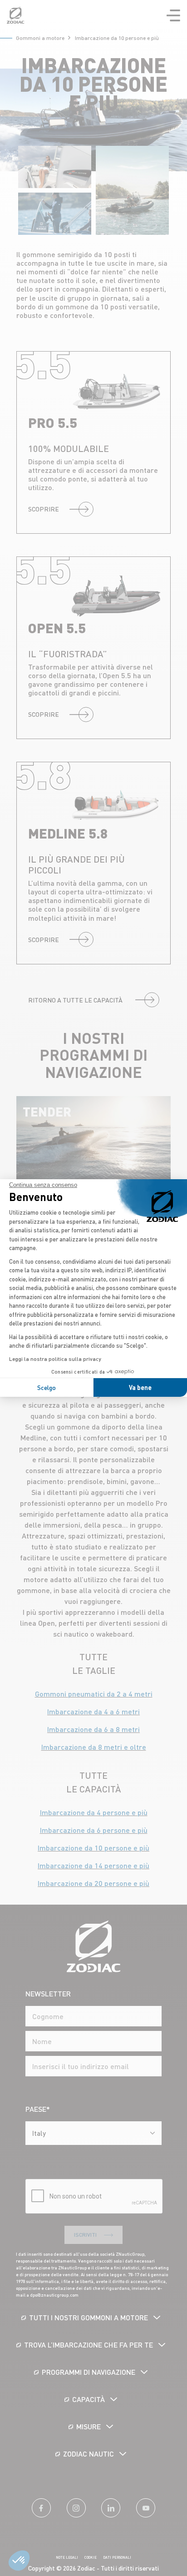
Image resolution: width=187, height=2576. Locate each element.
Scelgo (47, 1387)
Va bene (140, 1387)
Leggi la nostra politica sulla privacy (55, 1359)
